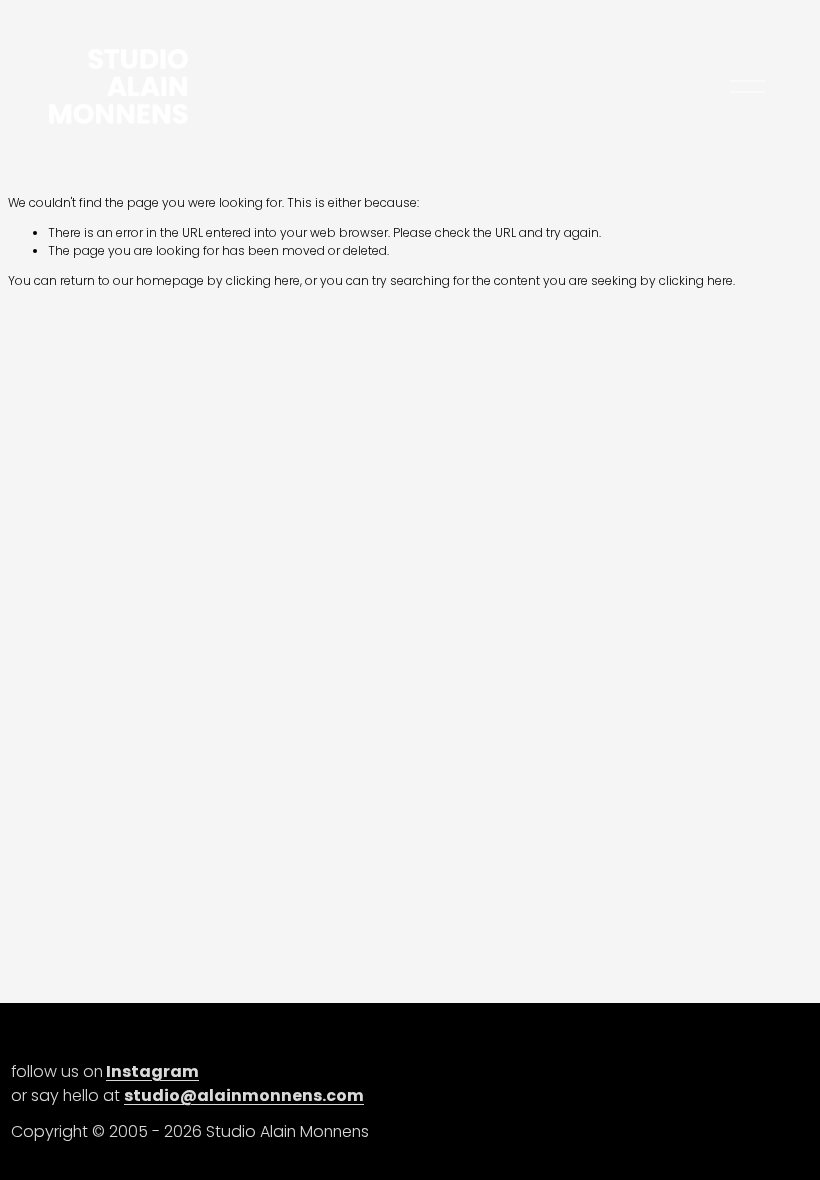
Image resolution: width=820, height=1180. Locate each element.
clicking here (263, 280)
